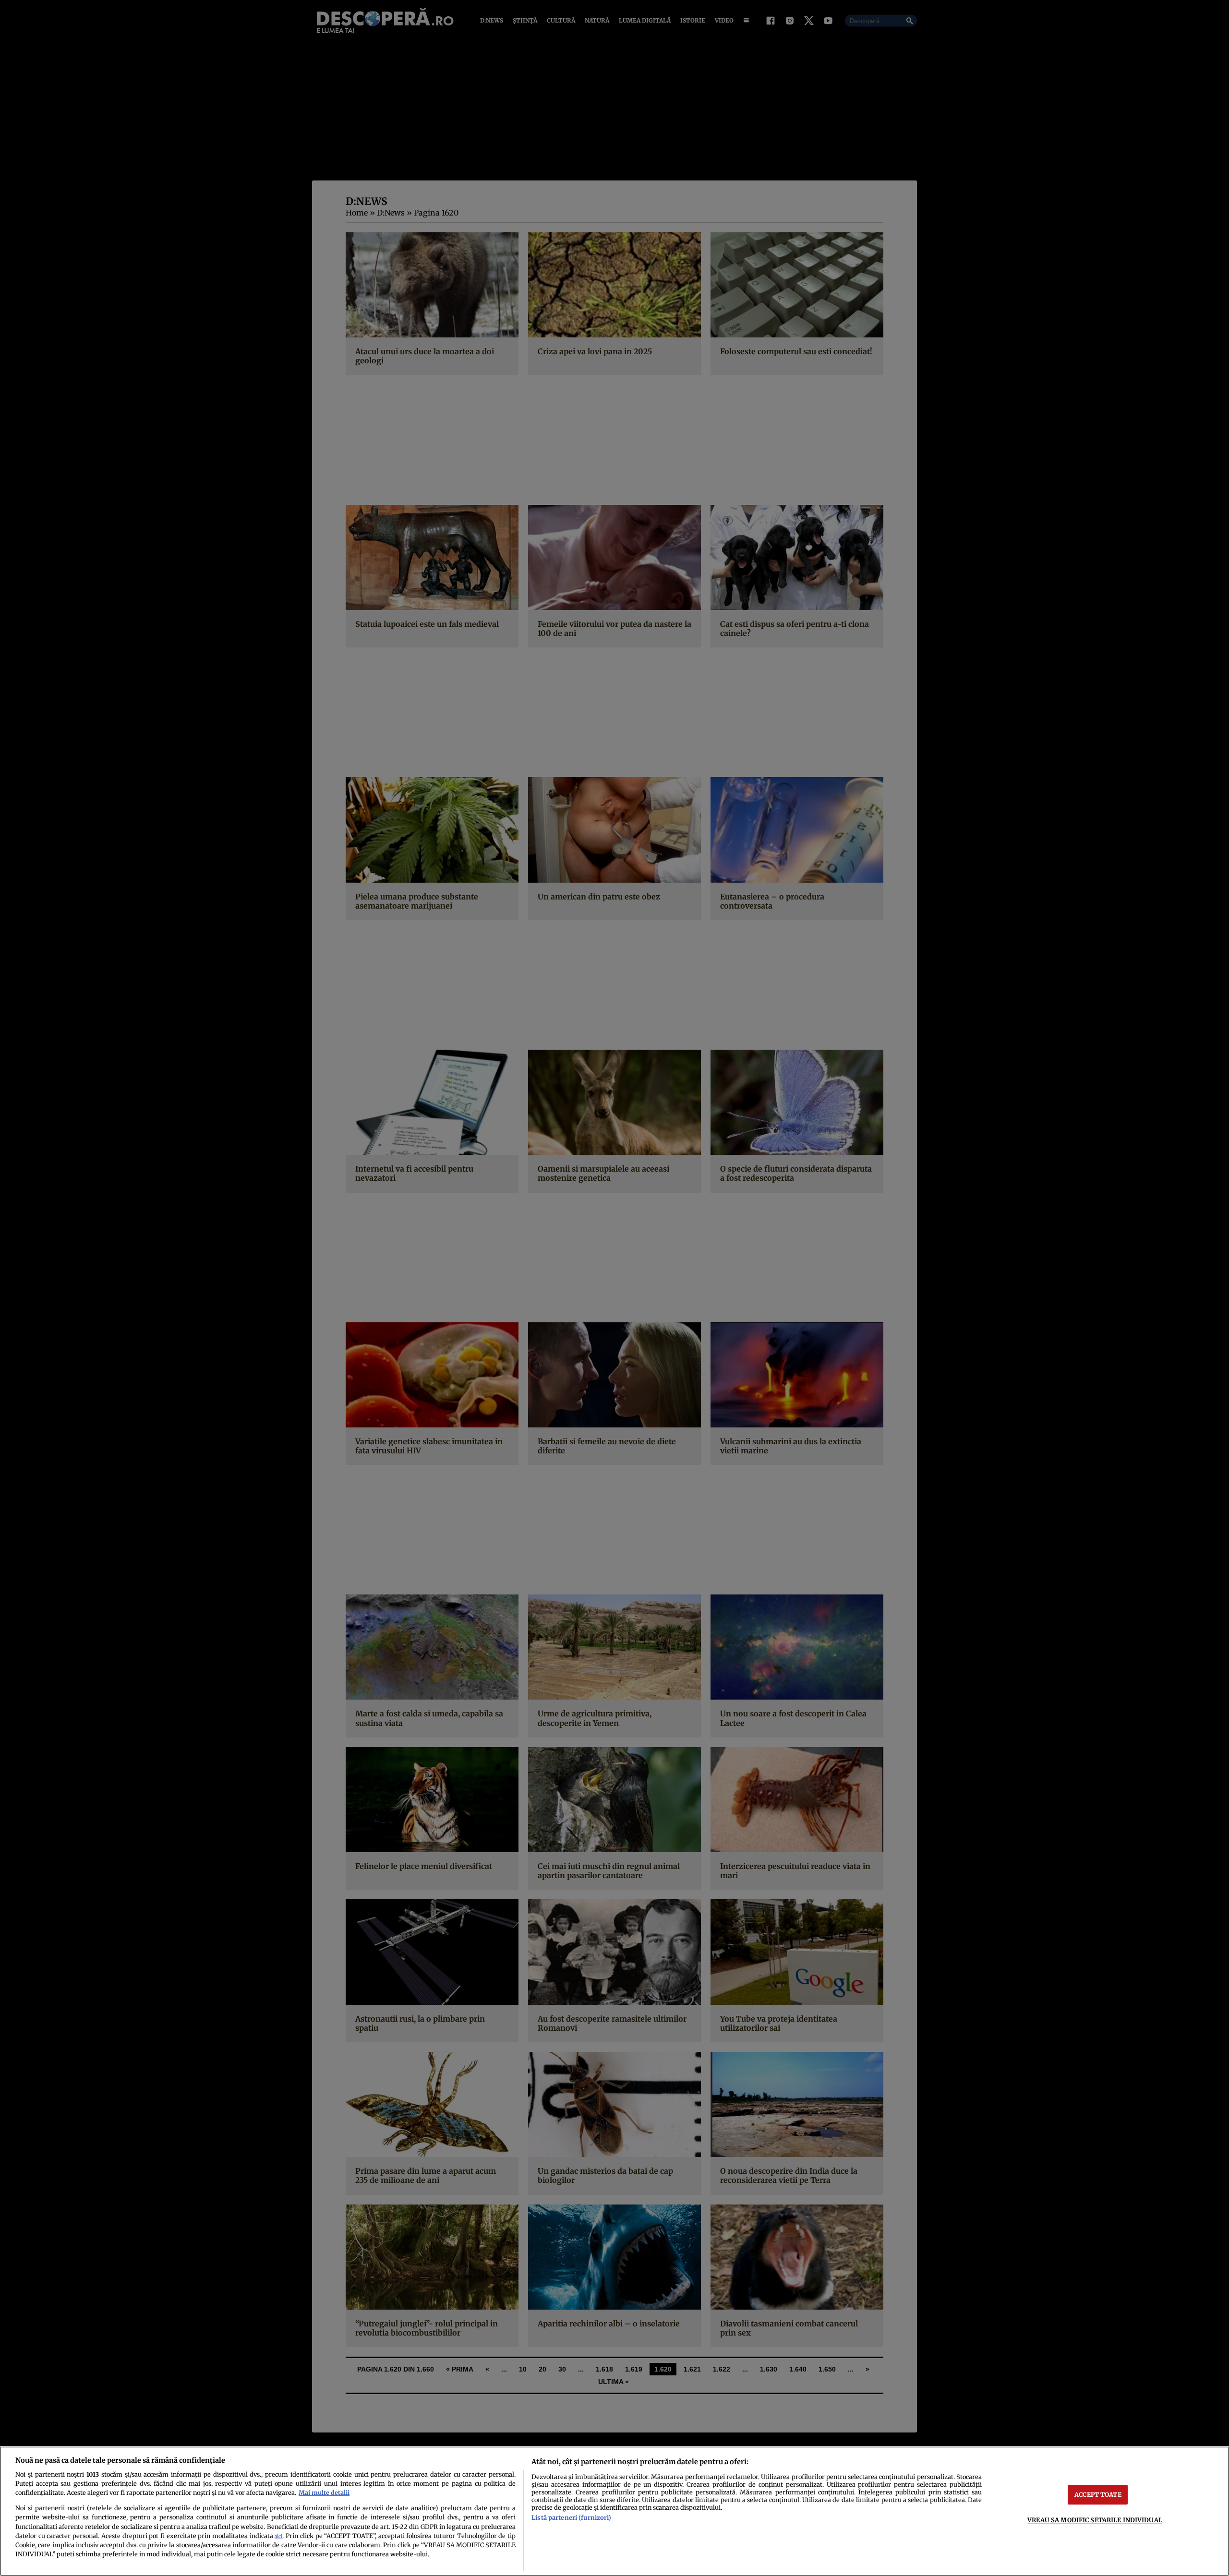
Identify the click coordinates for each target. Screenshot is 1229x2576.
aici (278, 2536)
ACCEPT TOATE (1098, 2494)
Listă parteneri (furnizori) (571, 2517)
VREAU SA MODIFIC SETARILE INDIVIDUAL (1095, 2520)
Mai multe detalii (324, 2492)
